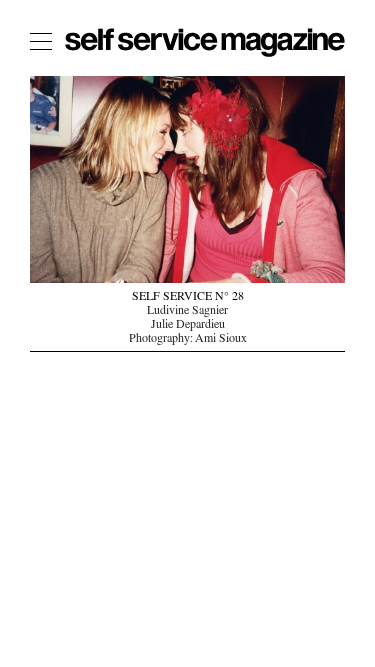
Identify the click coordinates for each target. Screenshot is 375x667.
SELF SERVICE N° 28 (188, 298)
